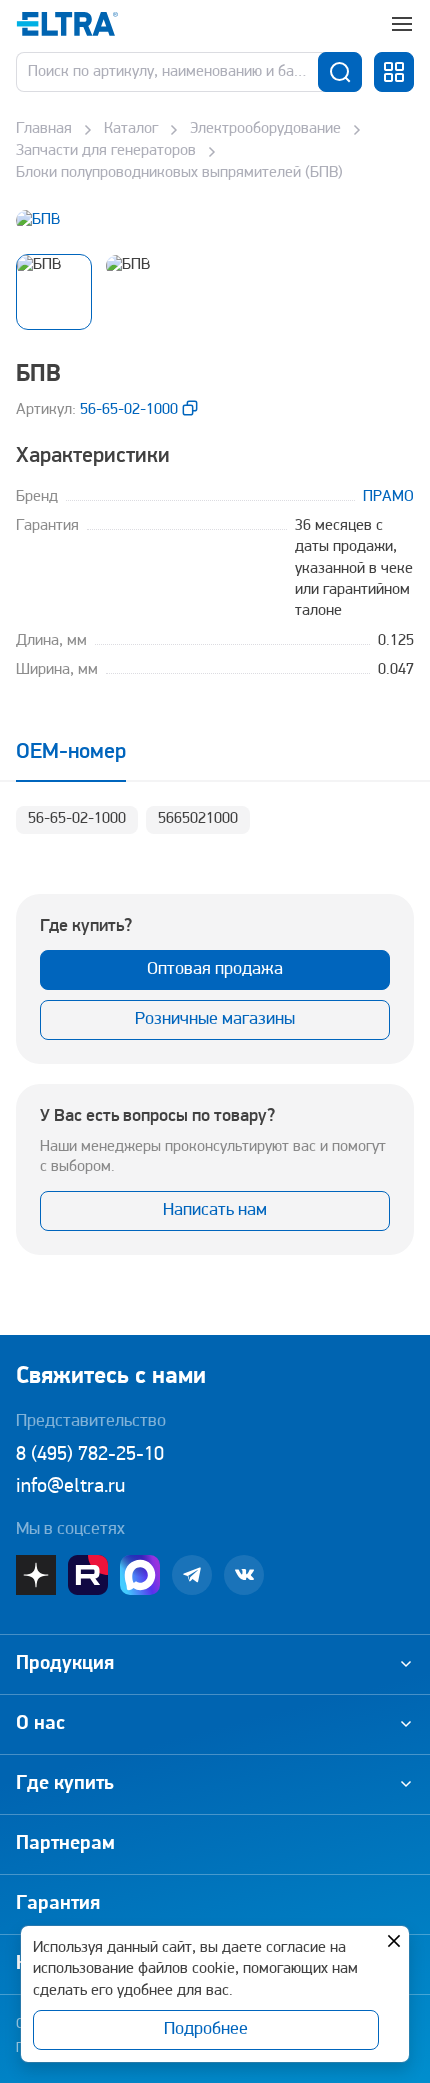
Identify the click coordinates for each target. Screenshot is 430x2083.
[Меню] (402, 24)
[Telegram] (192, 1575)
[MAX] (140, 1575)
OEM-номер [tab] (71, 752)
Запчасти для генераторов (106, 151)
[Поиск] (340, 72)
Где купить (65, 1784)
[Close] (394, 1941)
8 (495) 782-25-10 (90, 1455)
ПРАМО (388, 497)
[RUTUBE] (88, 1575)
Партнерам (65, 1844)
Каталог (131, 129)
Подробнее (206, 2030)
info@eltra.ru (70, 1487)
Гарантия (58, 1904)
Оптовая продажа (215, 970)
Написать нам (215, 1211)
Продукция (65, 1664)
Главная (44, 129)
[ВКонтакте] (244, 1575)
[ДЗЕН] (36, 1575)
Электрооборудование (265, 129)
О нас (40, 1724)
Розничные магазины (215, 1020)
